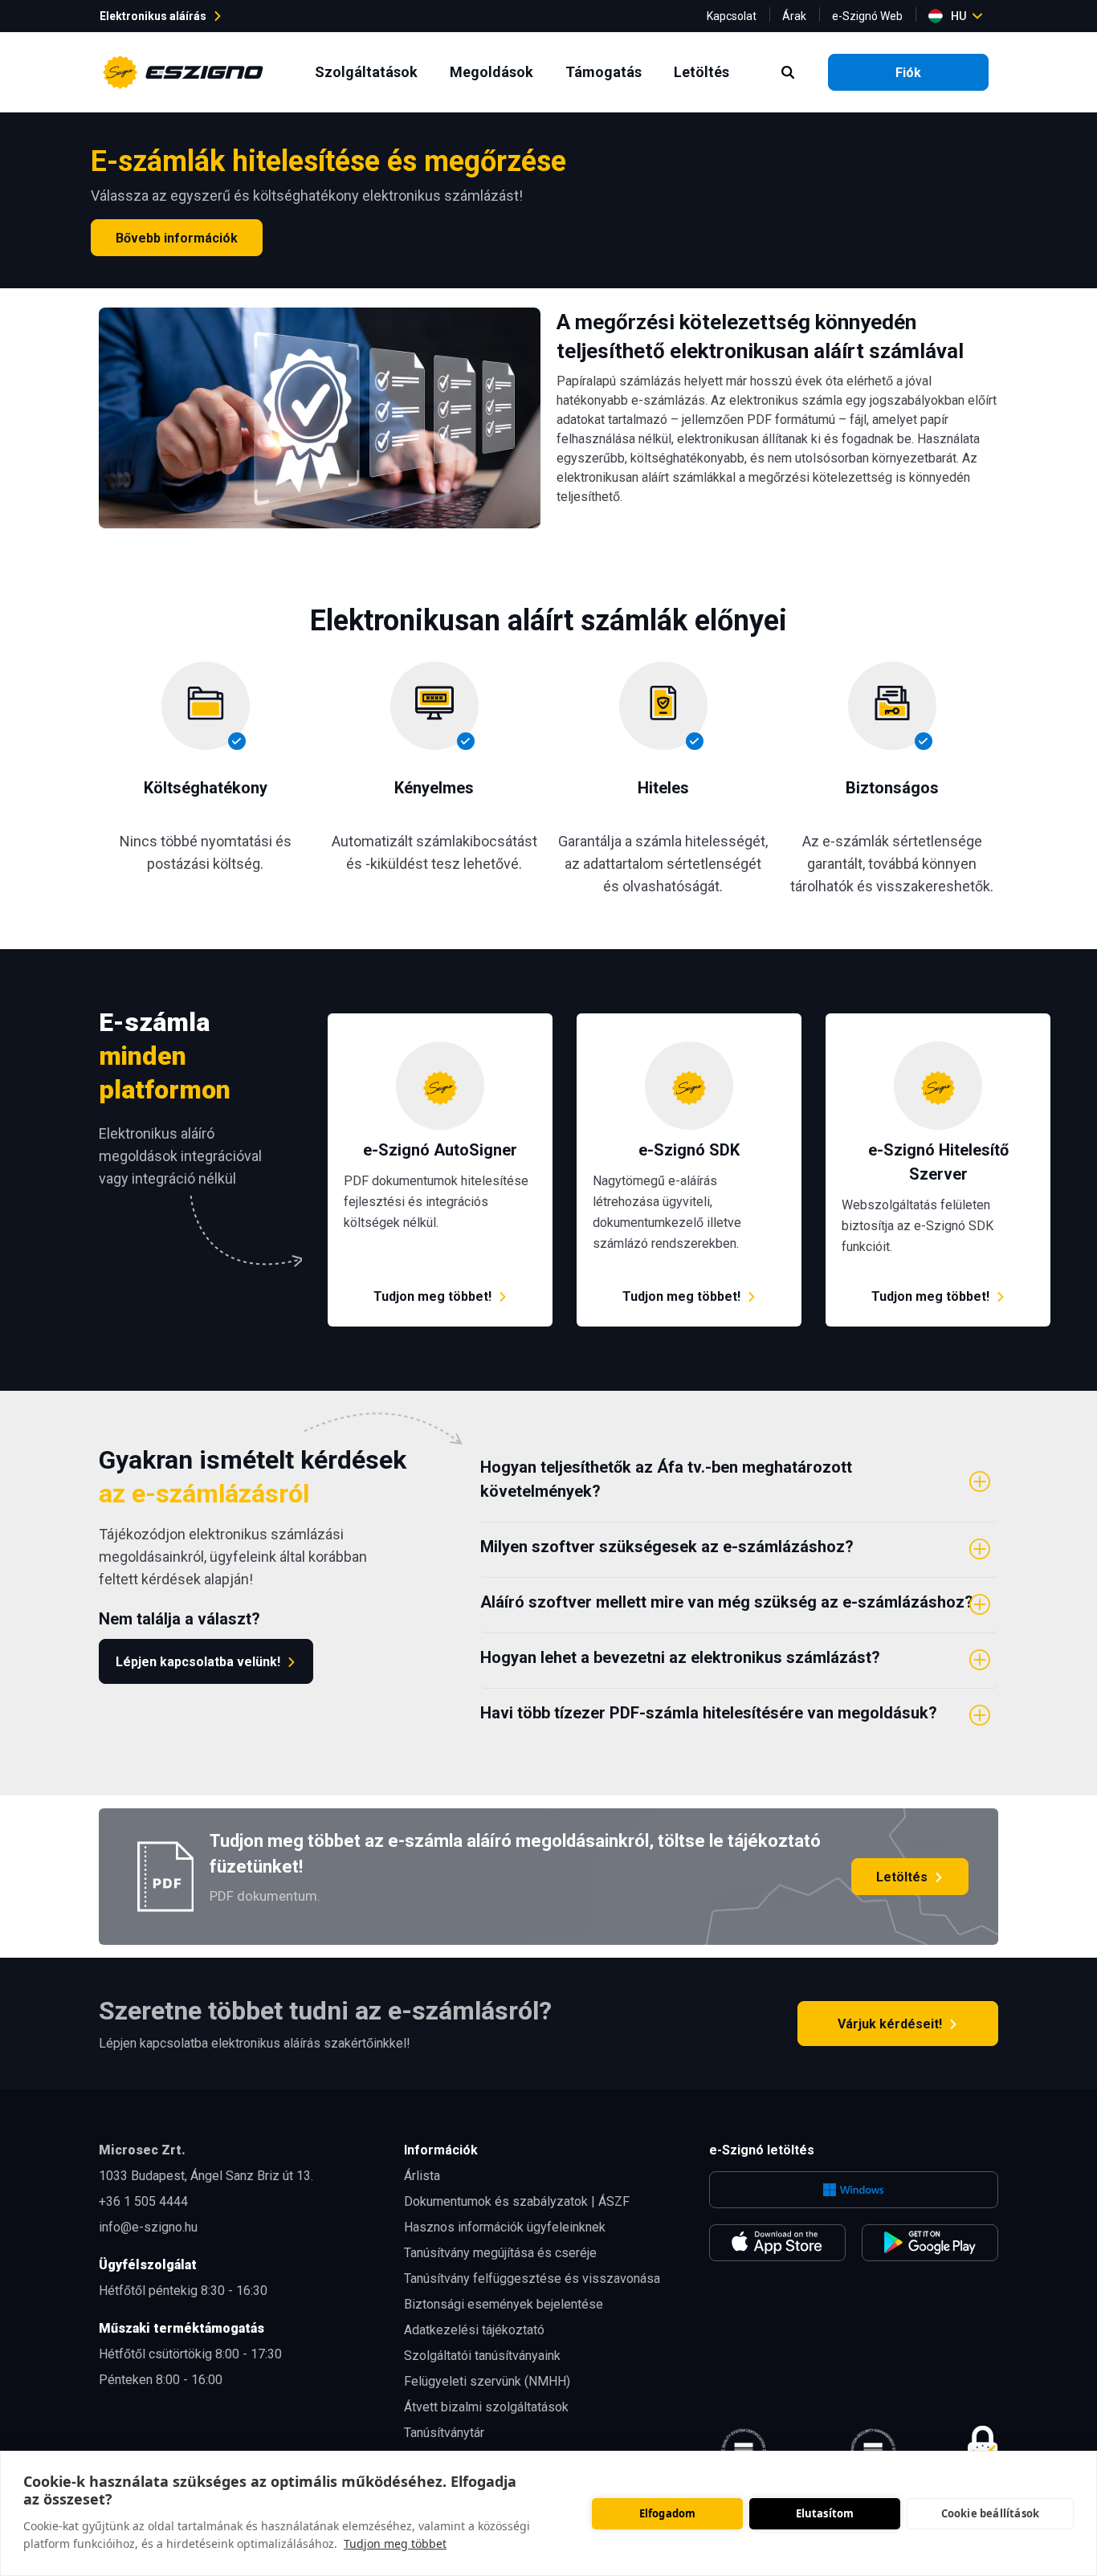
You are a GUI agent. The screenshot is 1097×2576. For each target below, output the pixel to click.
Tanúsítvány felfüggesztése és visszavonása (532, 2278)
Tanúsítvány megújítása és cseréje (500, 2253)
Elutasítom (825, 2513)
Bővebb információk (177, 238)
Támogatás (607, 71)
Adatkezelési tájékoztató (474, 2330)
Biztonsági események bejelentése (504, 2304)
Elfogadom (668, 2513)
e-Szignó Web (867, 16)
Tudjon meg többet (395, 2543)
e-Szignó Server (871, 1023)
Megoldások (495, 71)
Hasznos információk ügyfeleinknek (505, 2227)
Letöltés (705, 71)
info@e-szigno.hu (148, 2227)
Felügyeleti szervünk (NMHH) (487, 2381)
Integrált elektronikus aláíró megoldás (683, 1023)
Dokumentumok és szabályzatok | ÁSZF (517, 2201)
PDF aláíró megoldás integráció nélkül (434, 1023)
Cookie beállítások (991, 2513)
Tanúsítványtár (444, 2433)
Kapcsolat (732, 16)
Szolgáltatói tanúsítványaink (482, 2356)
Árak (794, 16)
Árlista (422, 2176)
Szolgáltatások (369, 71)
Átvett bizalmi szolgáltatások (486, 2407)
